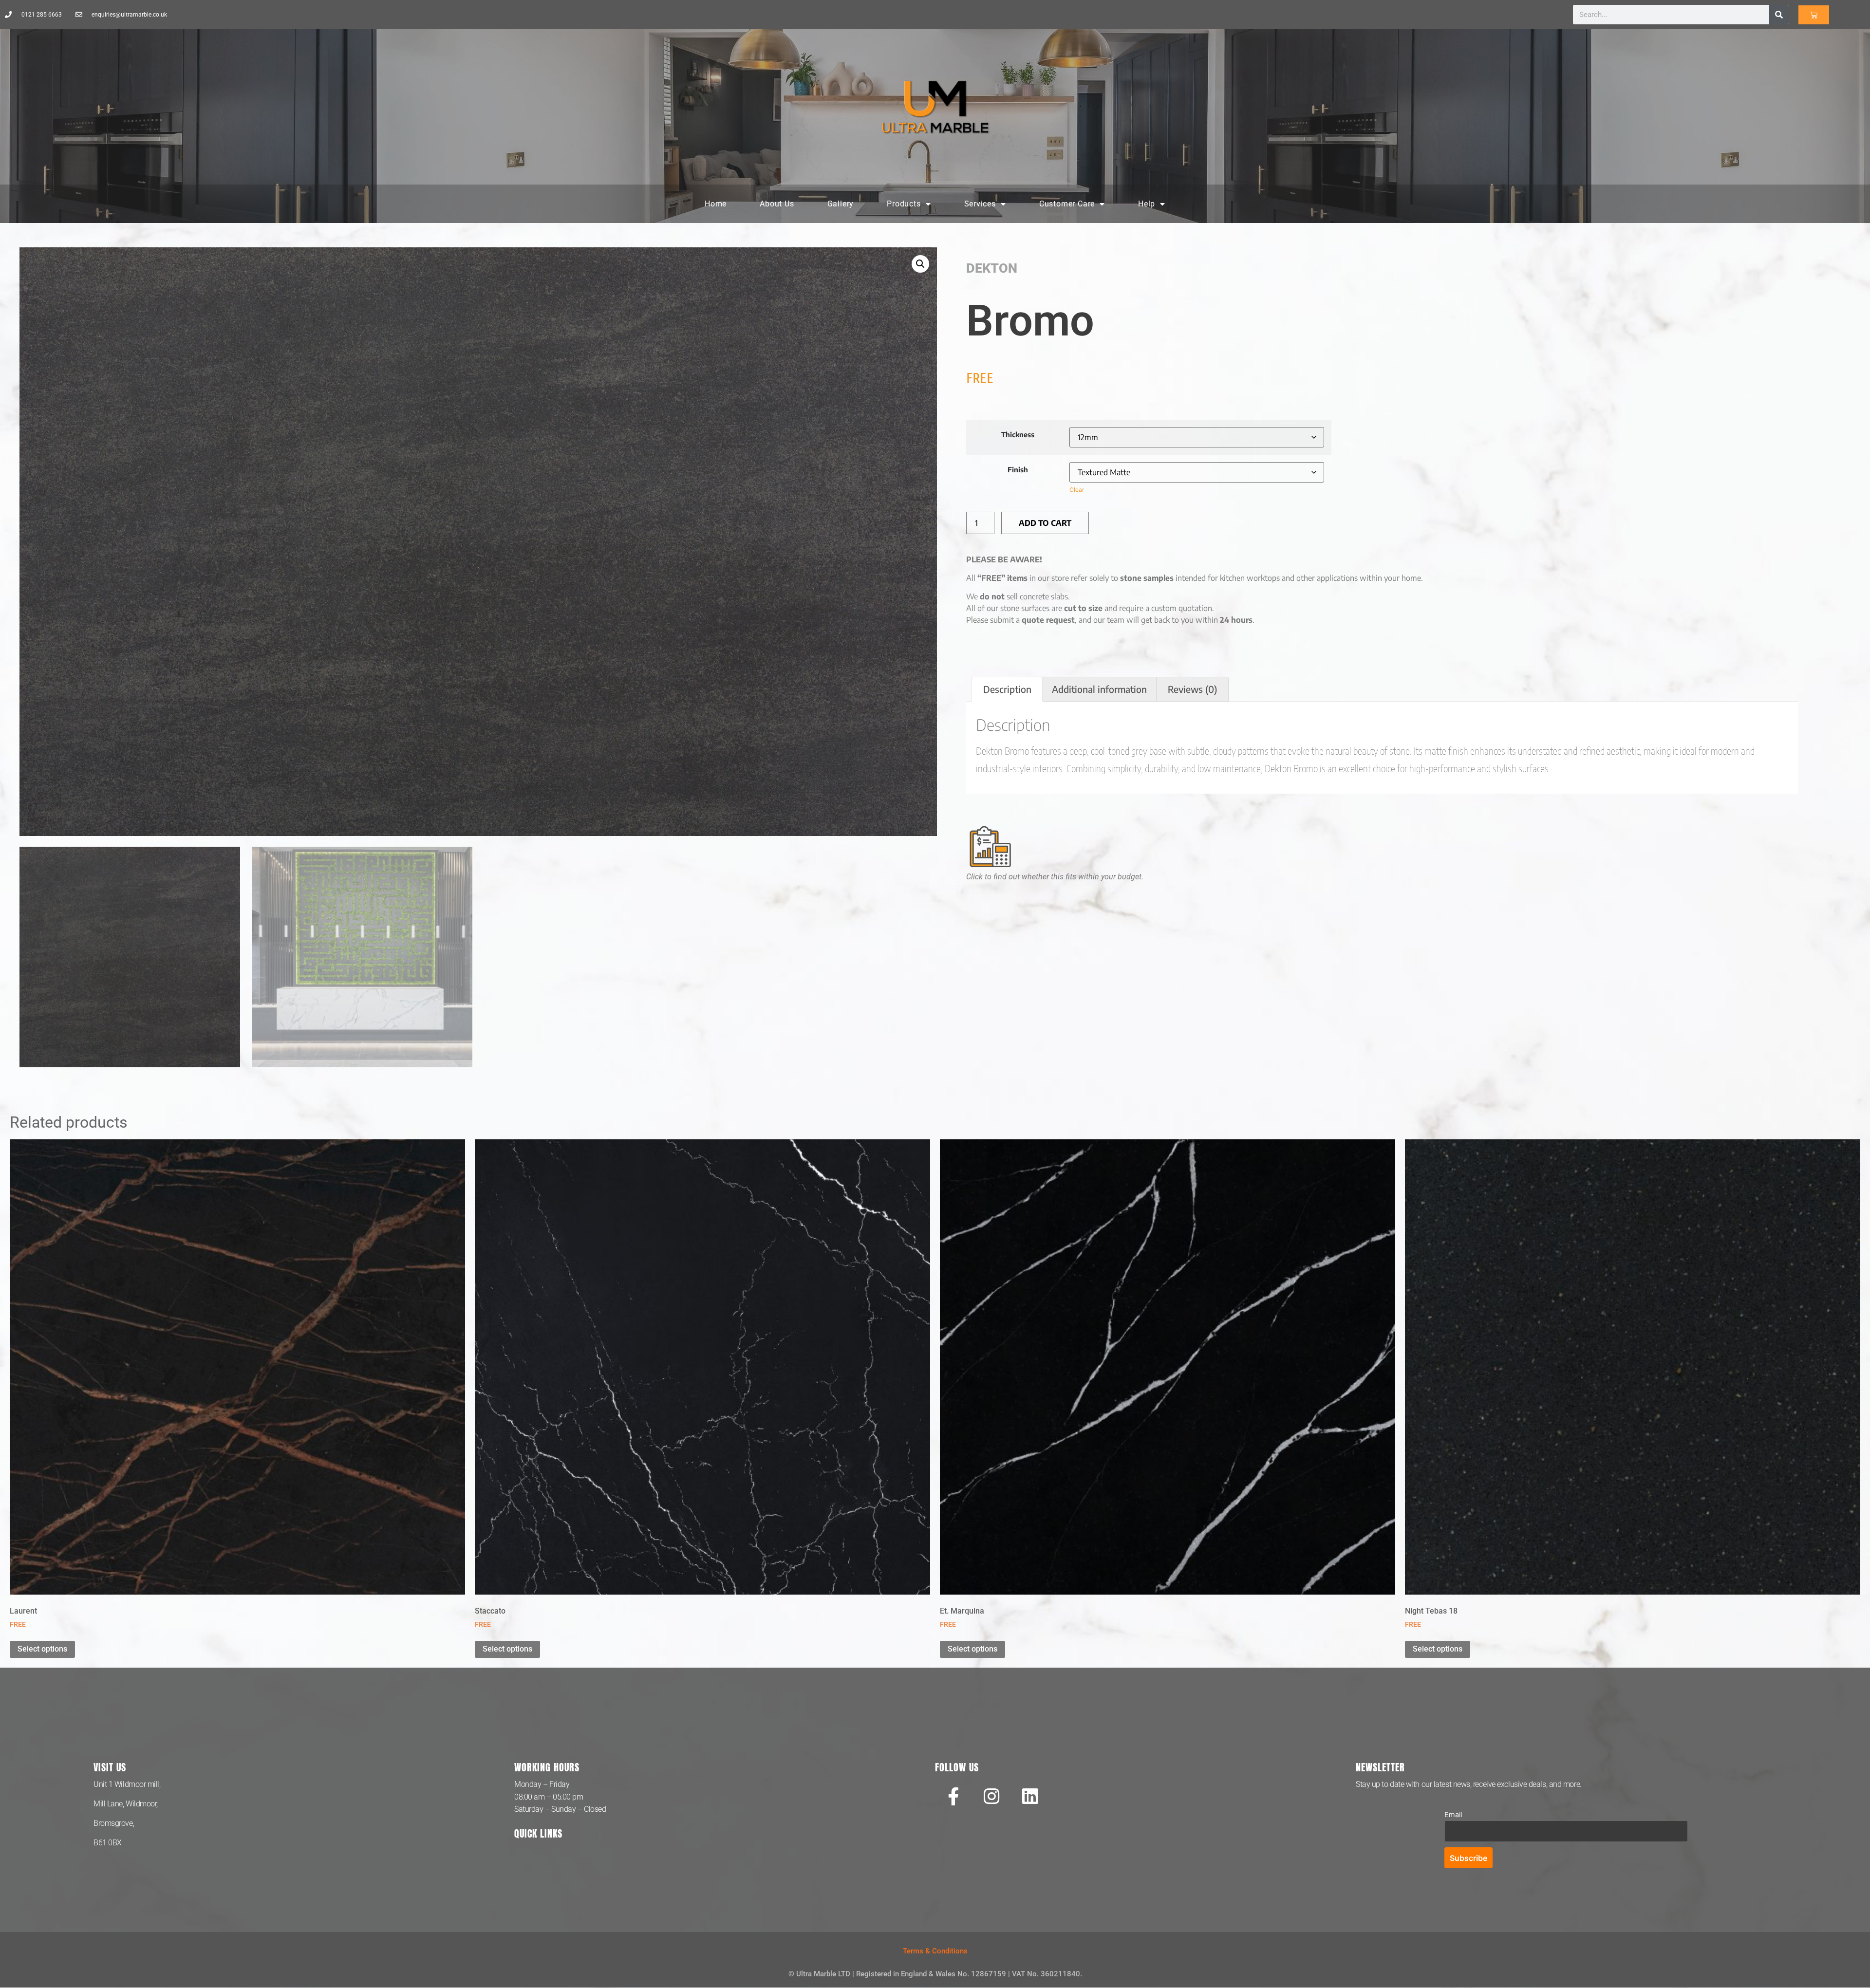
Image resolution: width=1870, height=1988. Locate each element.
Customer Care (1067, 204)
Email (1453, 1814)
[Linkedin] (1030, 1796)
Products (904, 204)
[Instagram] (991, 1796)
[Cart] (1814, 15)
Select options (42, 1649)
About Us (777, 204)
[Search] (1779, 15)
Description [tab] (1007, 689)
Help (1147, 204)
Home (716, 204)
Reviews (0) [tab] (1192, 689)
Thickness (1018, 434)
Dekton (992, 268)
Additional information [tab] (1099, 689)
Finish (1018, 469)
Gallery (841, 204)
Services (980, 204)
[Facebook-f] (953, 1796)
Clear (1077, 490)
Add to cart (1045, 523)
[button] (920, 264)
